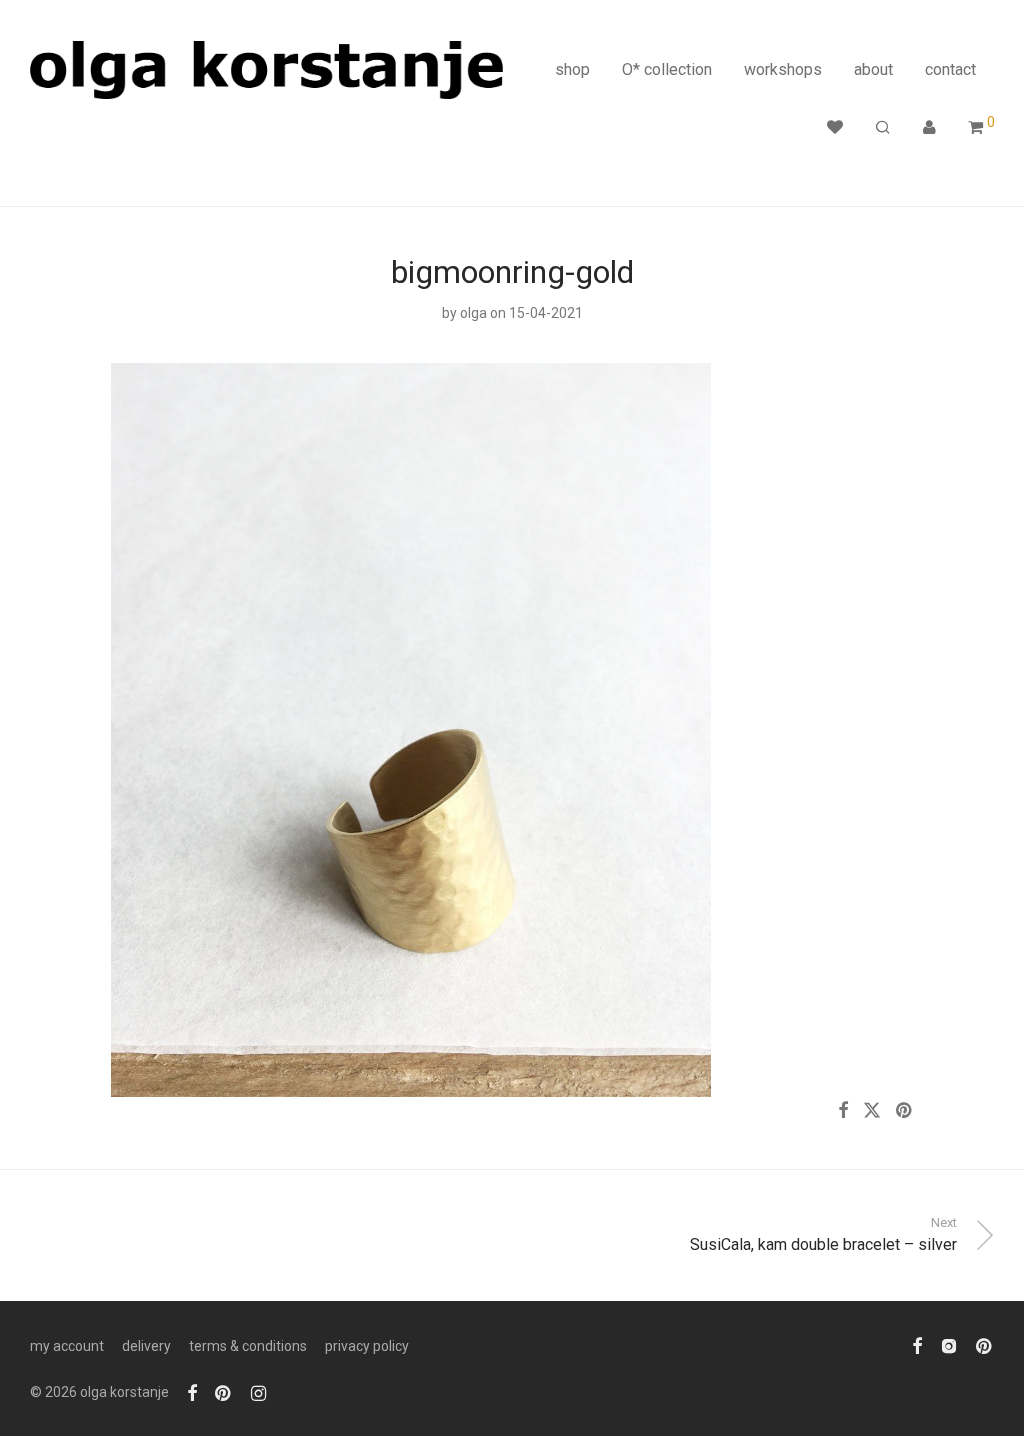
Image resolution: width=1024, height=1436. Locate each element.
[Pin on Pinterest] (905, 1111)
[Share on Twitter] (872, 1111)
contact (950, 69)
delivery (146, 1346)
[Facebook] (192, 1392)
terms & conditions (248, 1346)
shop (572, 69)
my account (67, 1346)
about (873, 69)
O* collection (667, 69)
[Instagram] (258, 1392)
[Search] (883, 128)
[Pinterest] (224, 1392)
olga (473, 313)
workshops (783, 69)
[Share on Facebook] (843, 1111)
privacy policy (367, 1346)
